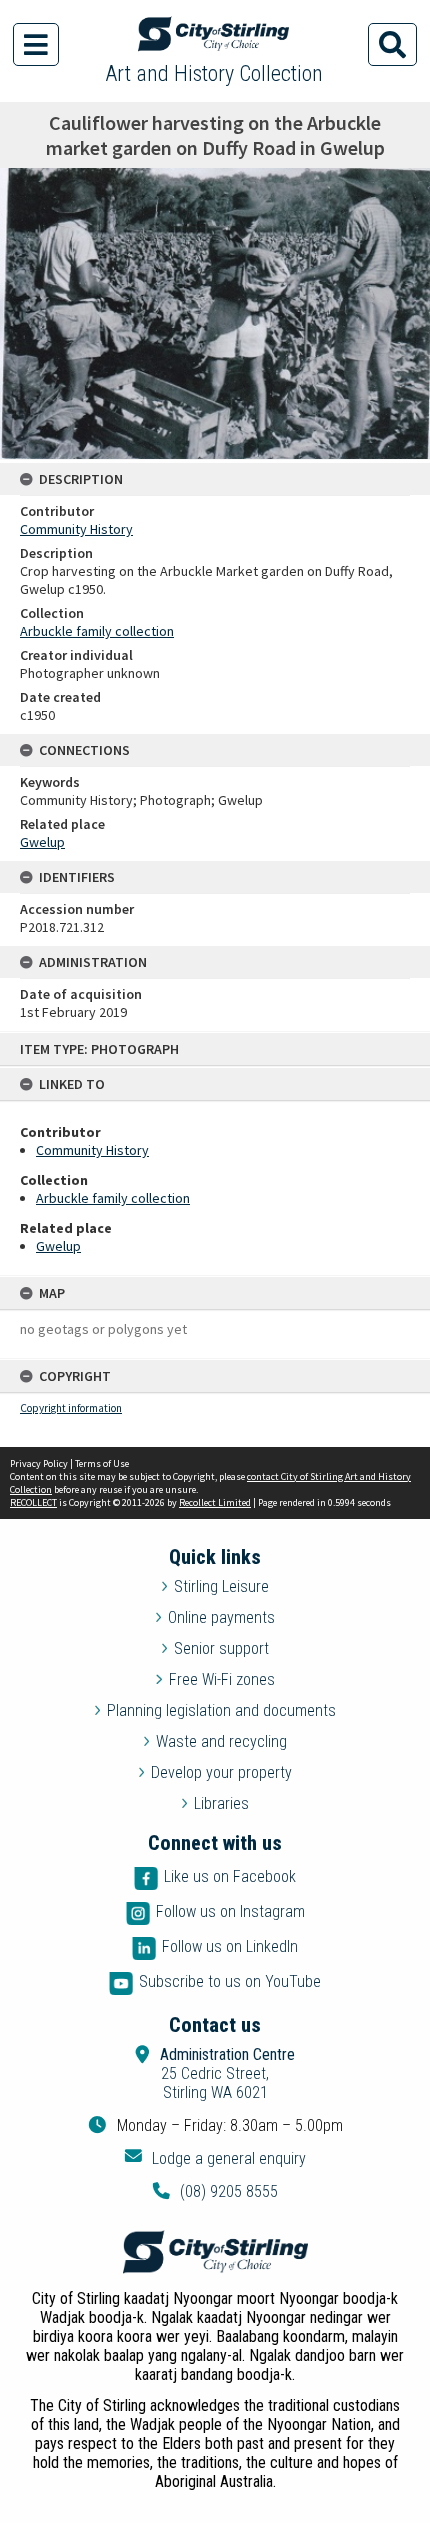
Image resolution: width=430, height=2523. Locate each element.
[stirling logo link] (215, 2252)
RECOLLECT (33, 1502)
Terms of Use (102, 1463)
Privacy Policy (39, 1463)
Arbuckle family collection (113, 1198)
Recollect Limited (215, 1502)
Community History (92, 1150)
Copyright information (71, 1408)
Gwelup (58, 1246)
